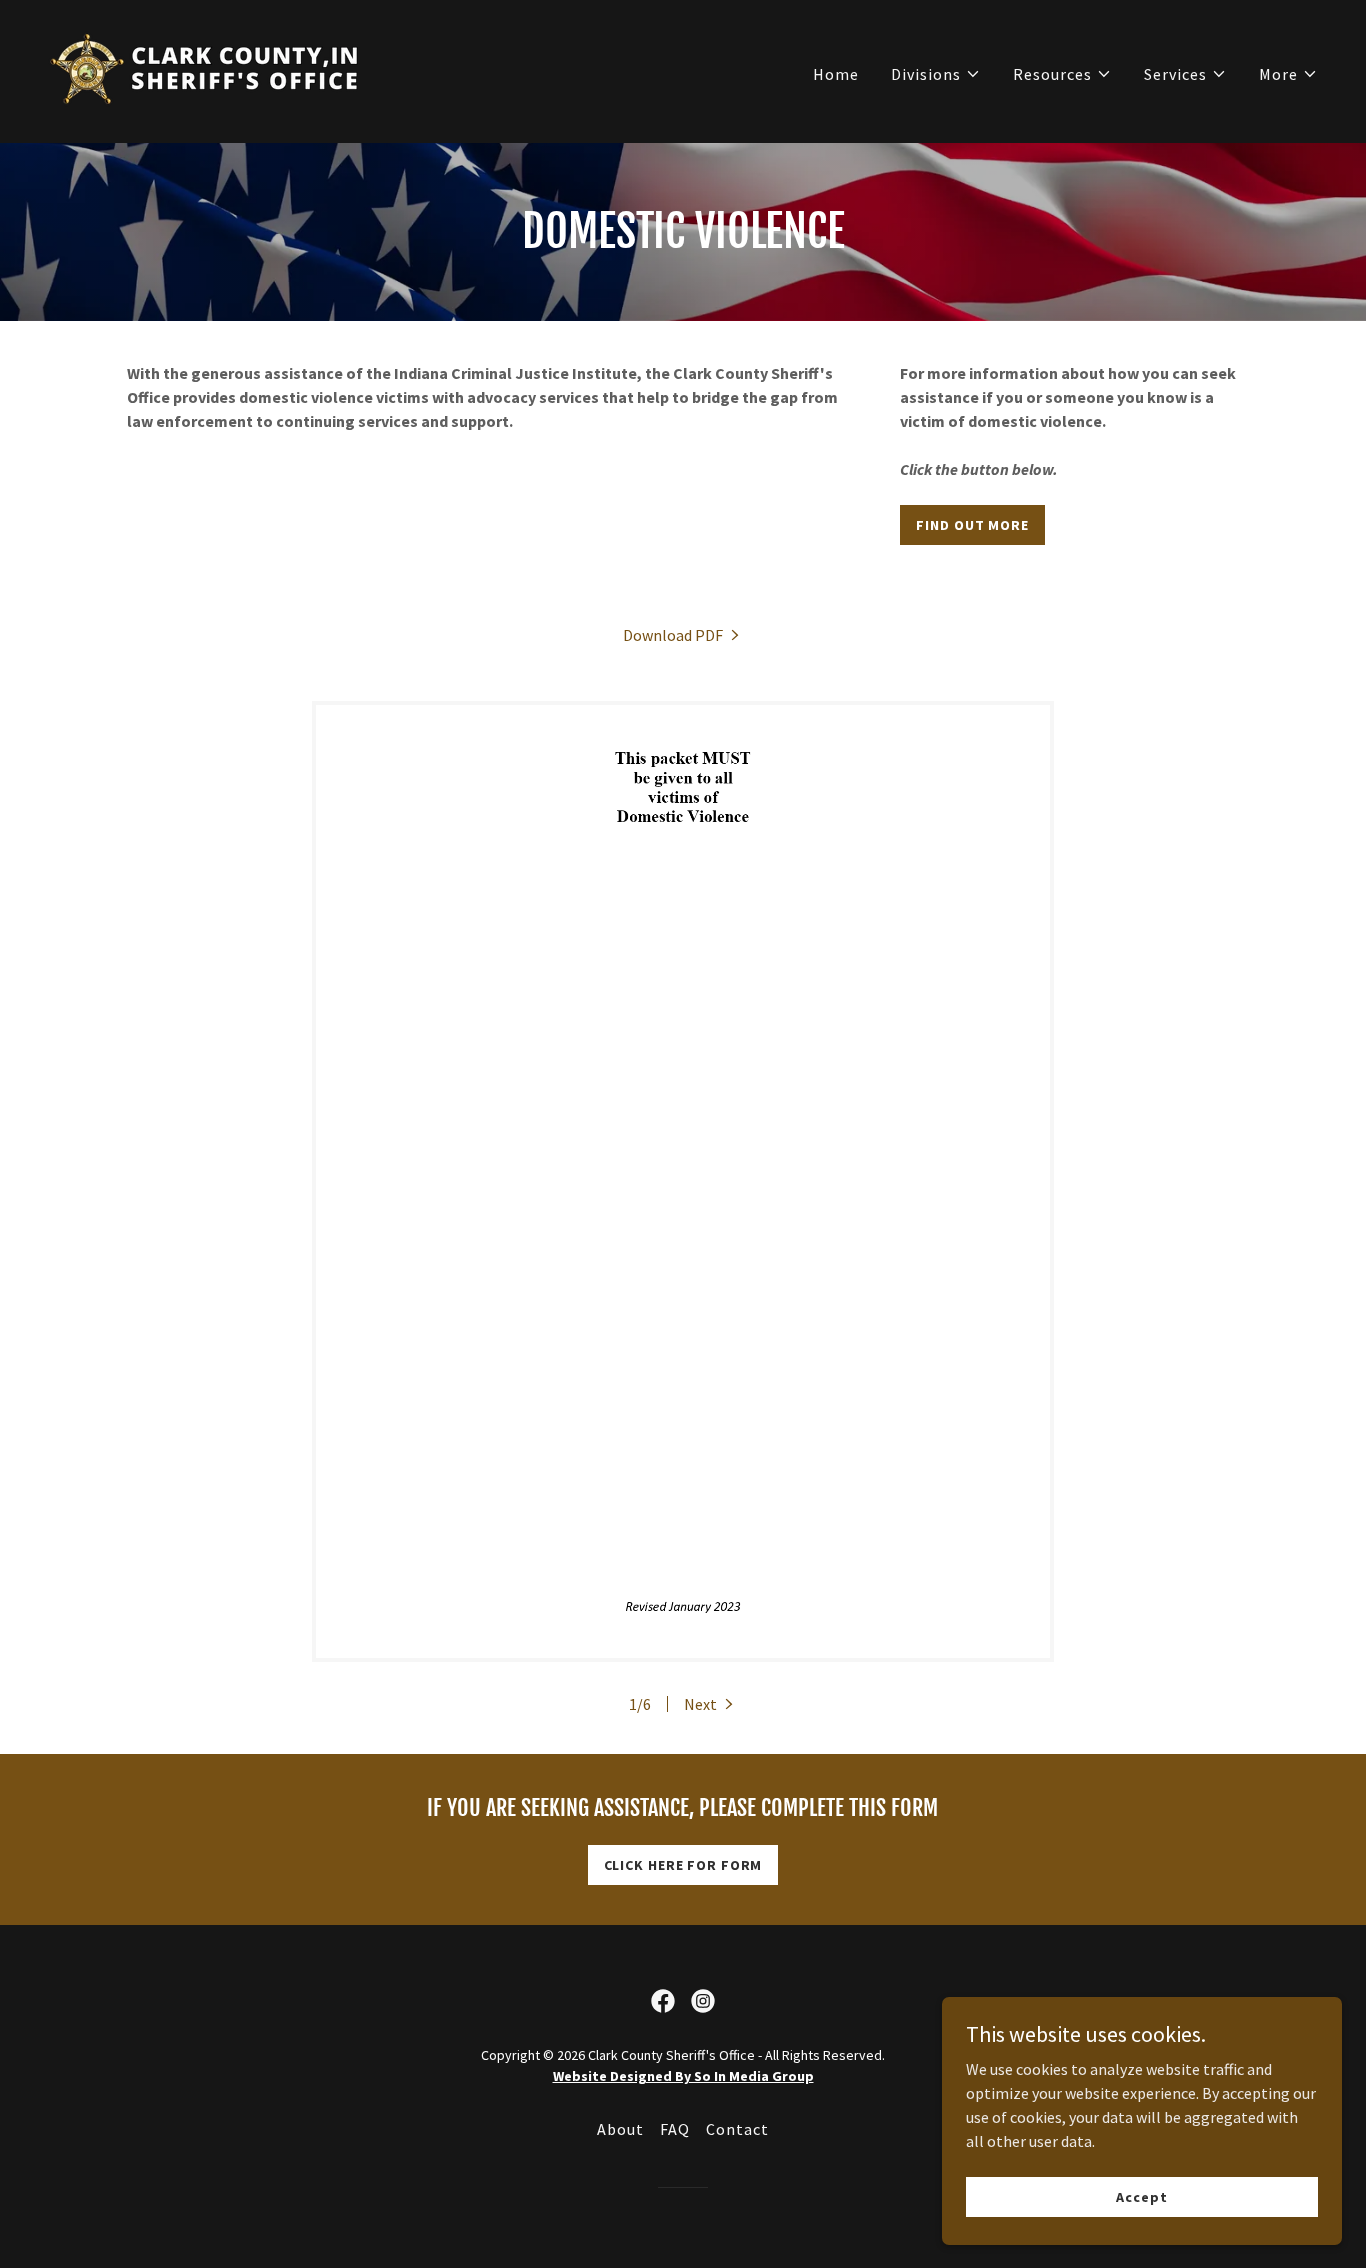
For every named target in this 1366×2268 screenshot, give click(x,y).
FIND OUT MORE (972, 525)
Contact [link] (737, 2129)
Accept (1141, 2196)
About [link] (620, 2129)
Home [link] (836, 74)
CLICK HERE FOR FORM (683, 1865)
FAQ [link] (675, 2129)
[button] (936, 74)
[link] (206, 69)
